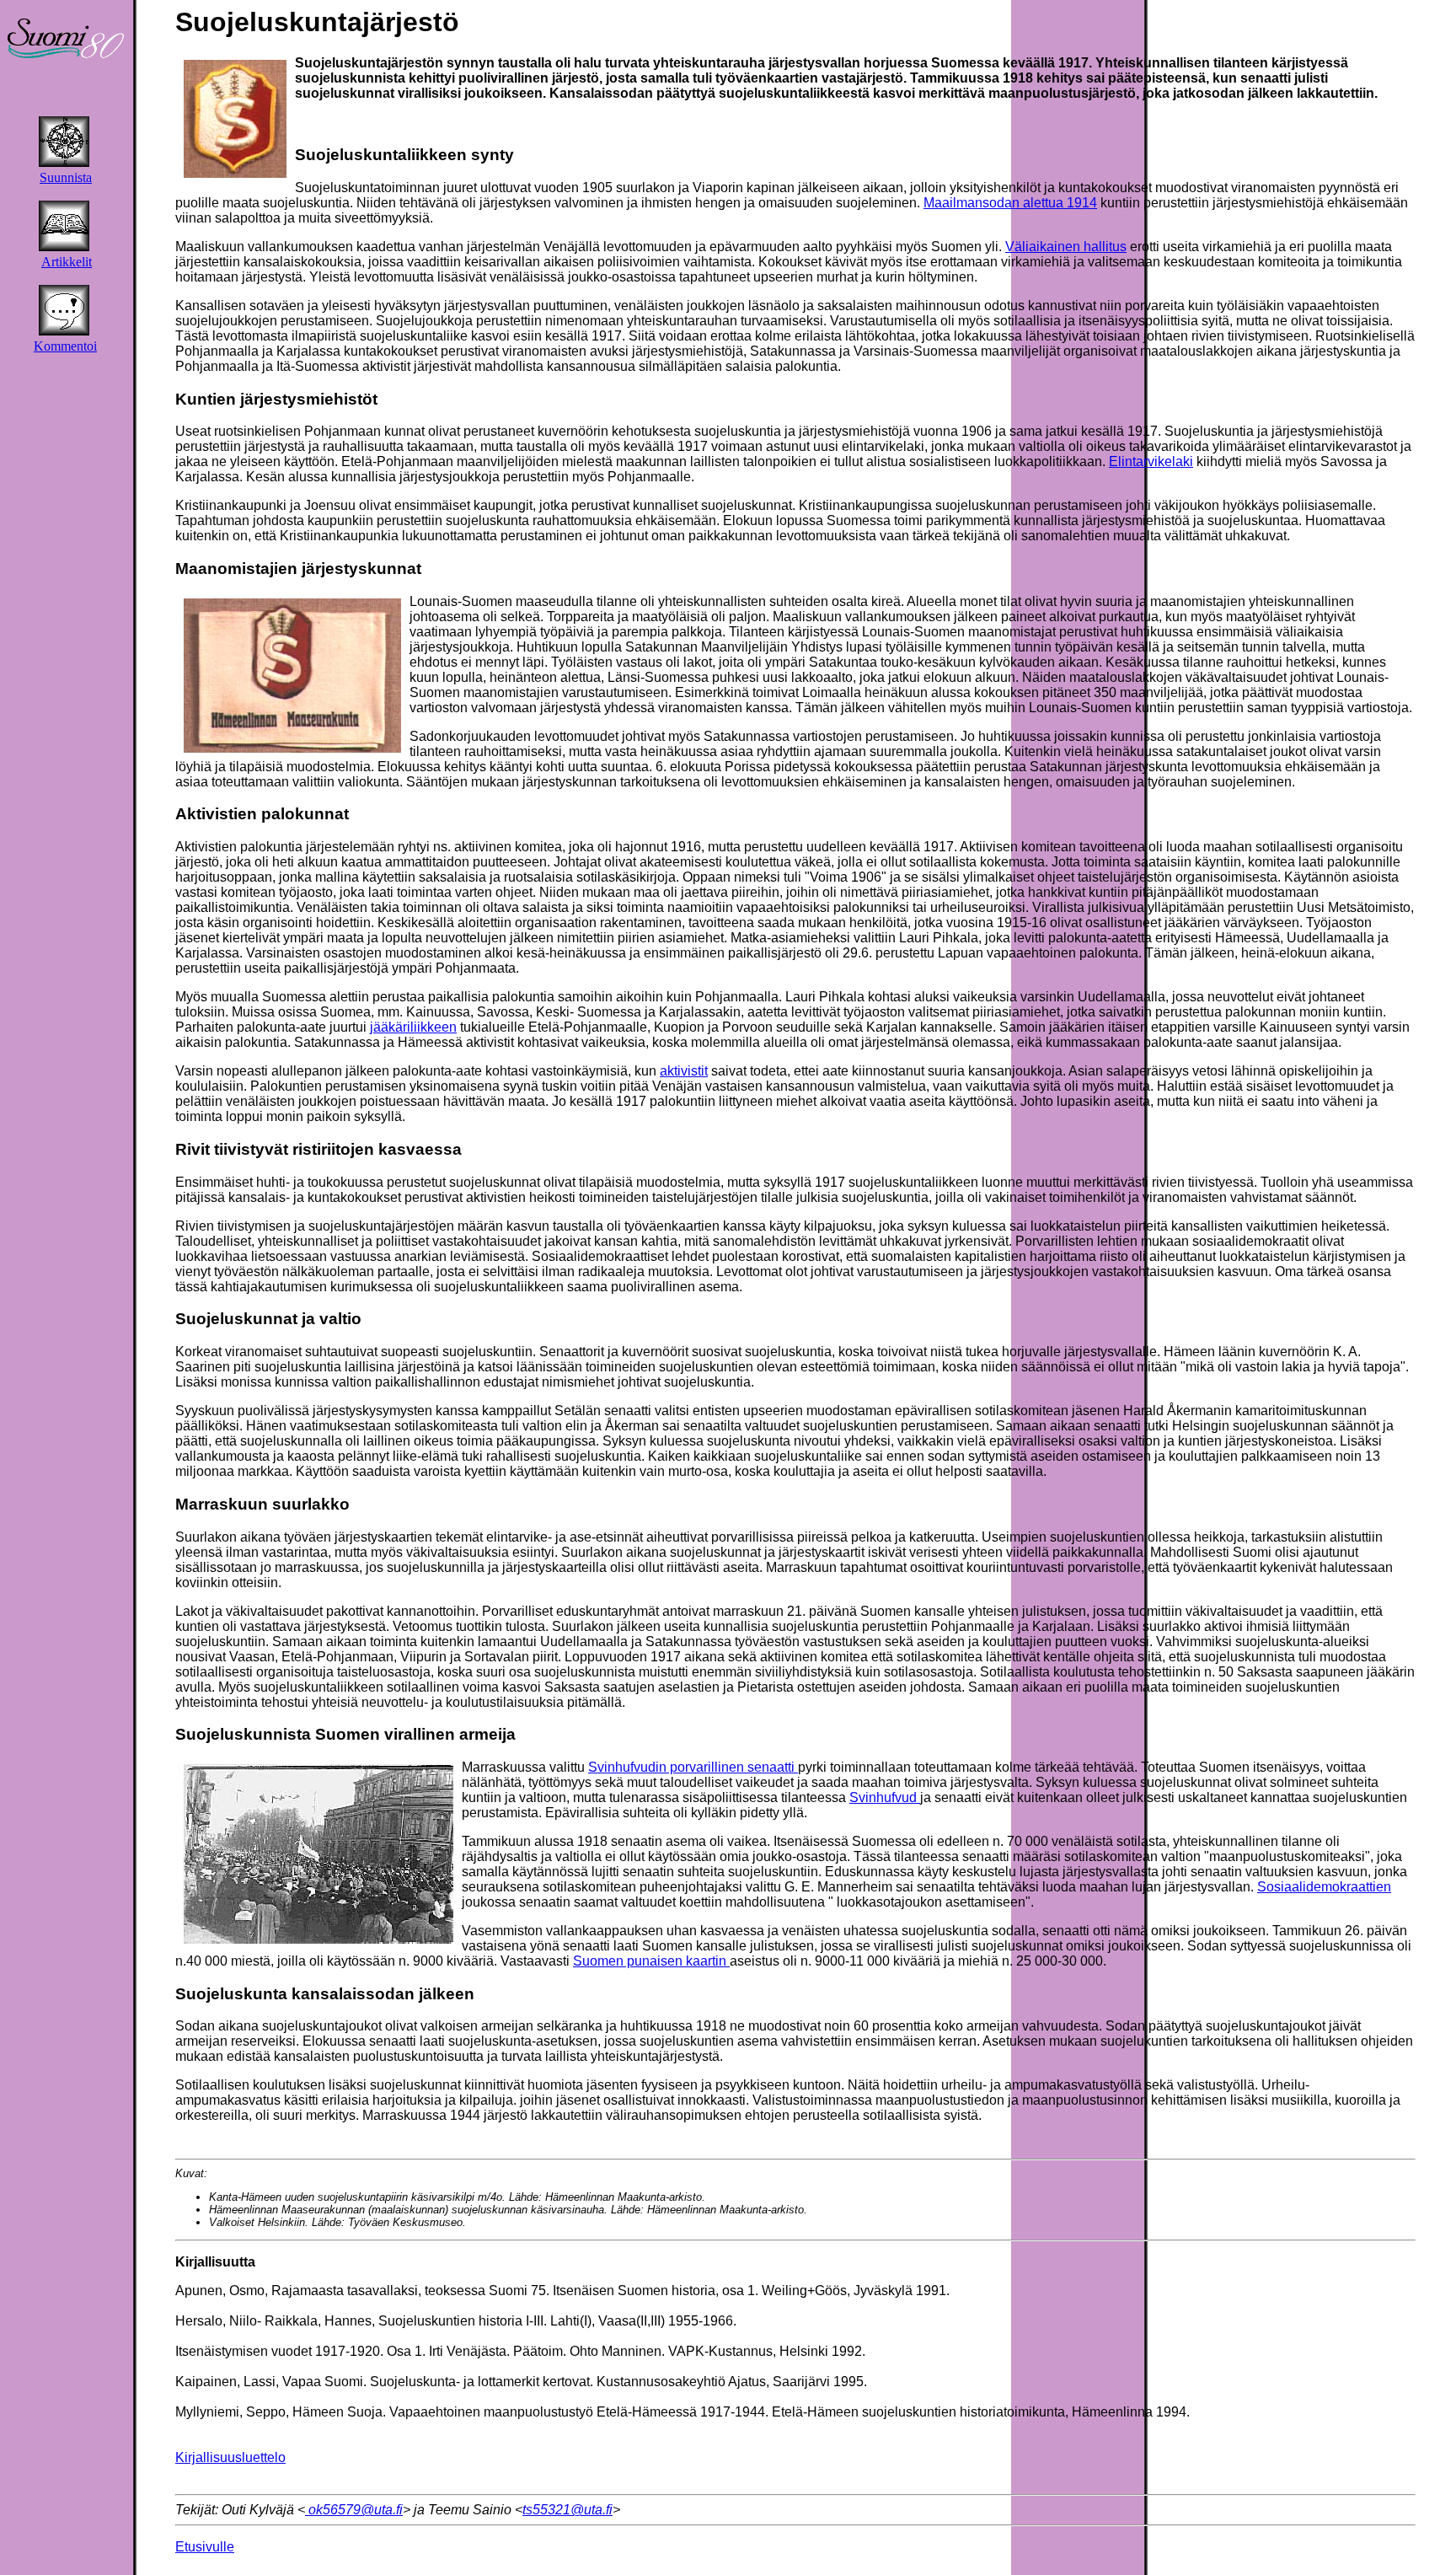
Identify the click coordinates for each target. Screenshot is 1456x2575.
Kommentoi (65, 346)
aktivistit (684, 1071)
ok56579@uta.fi (354, 2510)
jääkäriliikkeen (413, 1027)
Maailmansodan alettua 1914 (1010, 203)
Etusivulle (205, 2547)
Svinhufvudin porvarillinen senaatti (693, 1767)
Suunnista (66, 177)
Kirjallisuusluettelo (230, 2457)
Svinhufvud (885, 1797)
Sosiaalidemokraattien (1324, 1887)
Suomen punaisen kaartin (651, 1961)
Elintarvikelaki (1151, 461)
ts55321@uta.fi (567, 2510)
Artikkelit (67, 262)
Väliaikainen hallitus (1066, 247)
